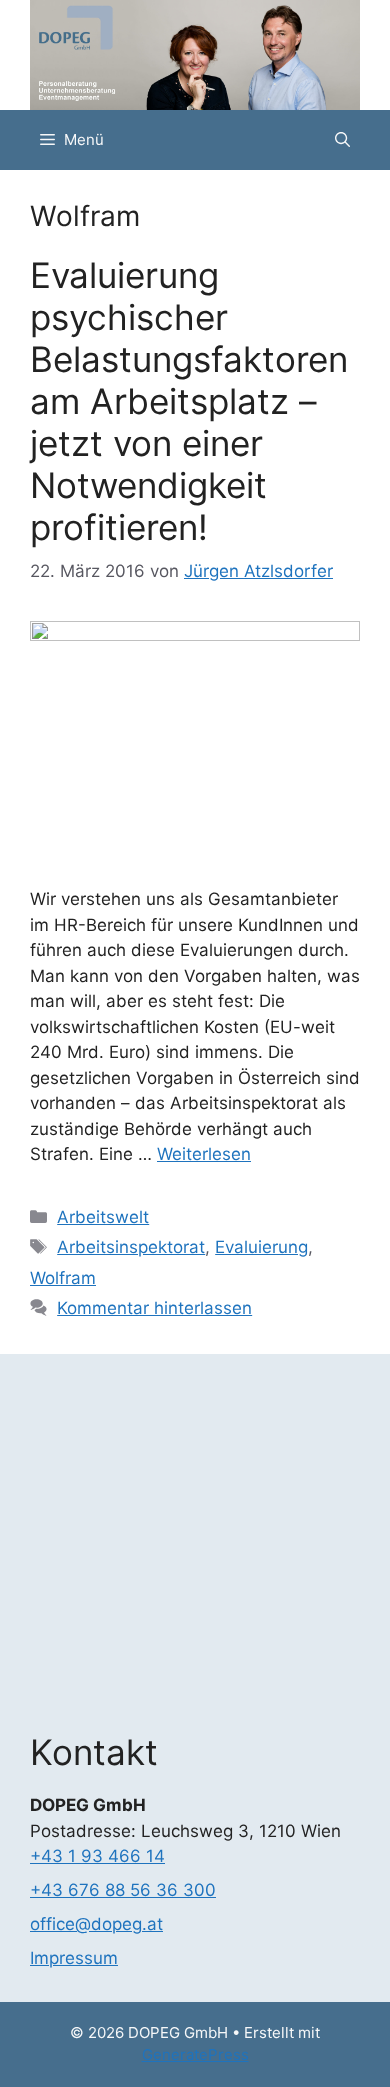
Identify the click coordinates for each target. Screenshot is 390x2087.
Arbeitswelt (103, 1217)
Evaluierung (261, 1247)
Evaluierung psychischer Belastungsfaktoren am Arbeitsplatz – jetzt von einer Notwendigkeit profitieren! (189, 401)
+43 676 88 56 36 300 (123, 1890)
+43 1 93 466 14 (97, 1856)
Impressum (74, 1958)
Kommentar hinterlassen (154, 1308)
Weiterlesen (204, 1154)
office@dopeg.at (96, 1924)
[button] (342, 140)
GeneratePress (195, 2054)
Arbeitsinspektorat (131, 1247)
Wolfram (63, 1278)
